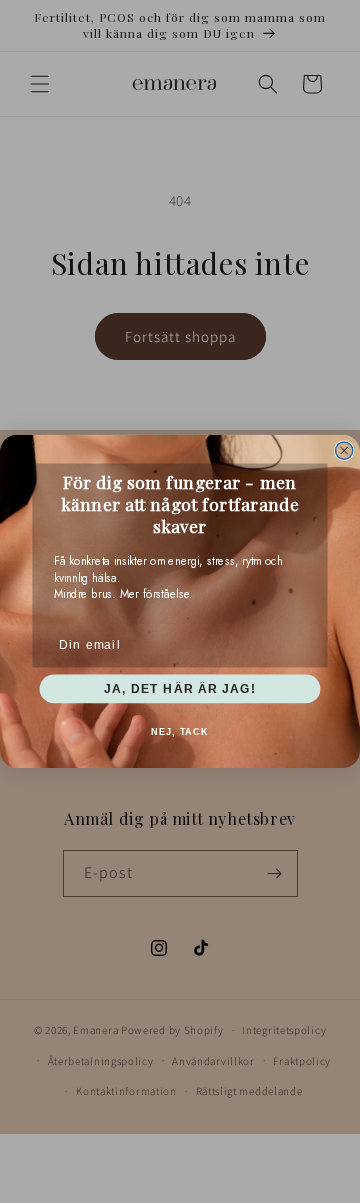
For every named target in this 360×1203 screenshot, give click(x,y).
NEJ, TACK (180, 732)
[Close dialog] (344, 450)
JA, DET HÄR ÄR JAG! (179, 688)
